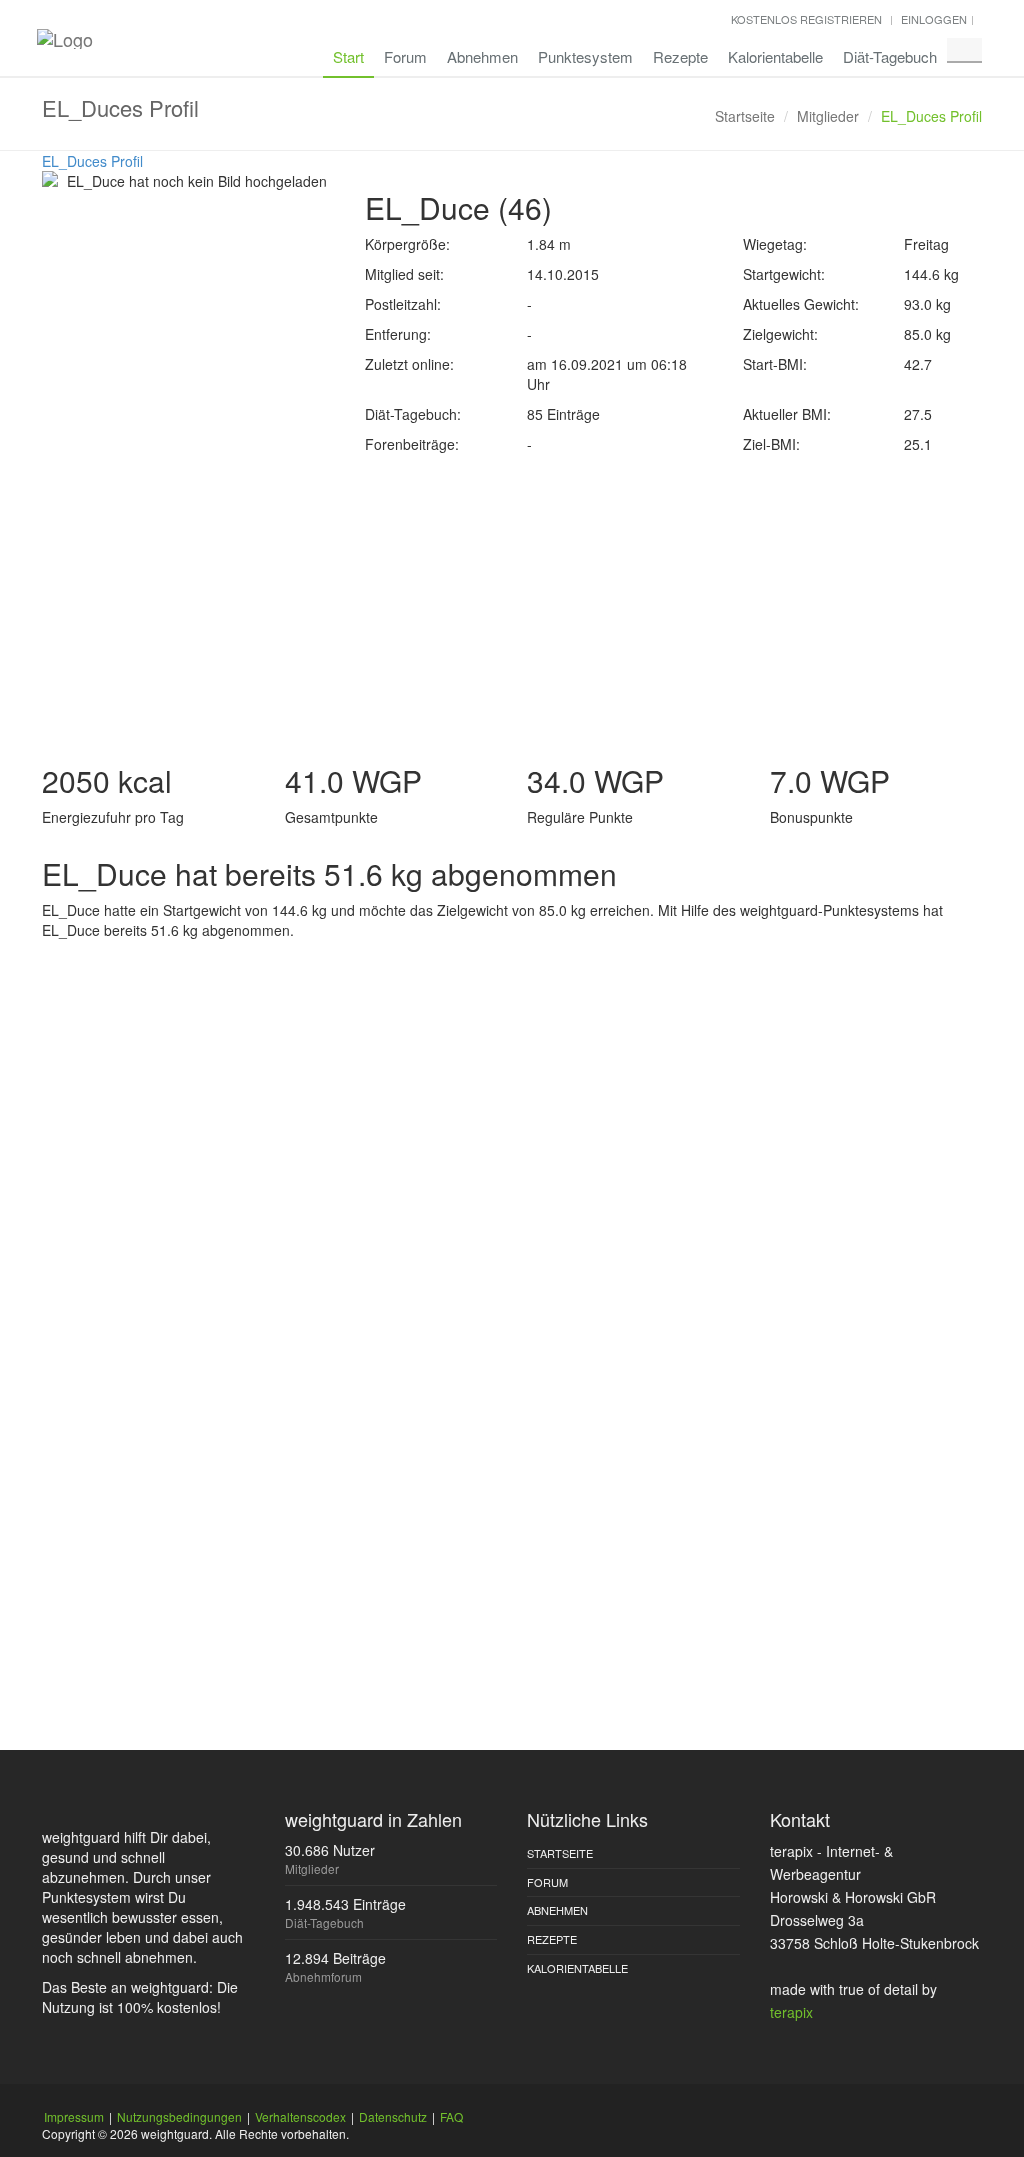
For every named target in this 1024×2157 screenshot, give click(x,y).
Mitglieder (828, 116)
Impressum (74, 2116)
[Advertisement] (512, 604)
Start (348, 56)
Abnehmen (482, 56)
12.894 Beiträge (335, 1958)
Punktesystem (585, 56)
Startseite (745, 116)
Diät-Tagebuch (890, 56)
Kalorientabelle (775, 56)
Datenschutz (393, 2116)
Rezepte (680, 56)
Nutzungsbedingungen (179, 2116)
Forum (405, 56)
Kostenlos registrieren (806, 19)
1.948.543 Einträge (345, 1904)
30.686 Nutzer (330, 1850)
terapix (791, 2012)
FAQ (451, 2116)
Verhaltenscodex (300, 2116)
